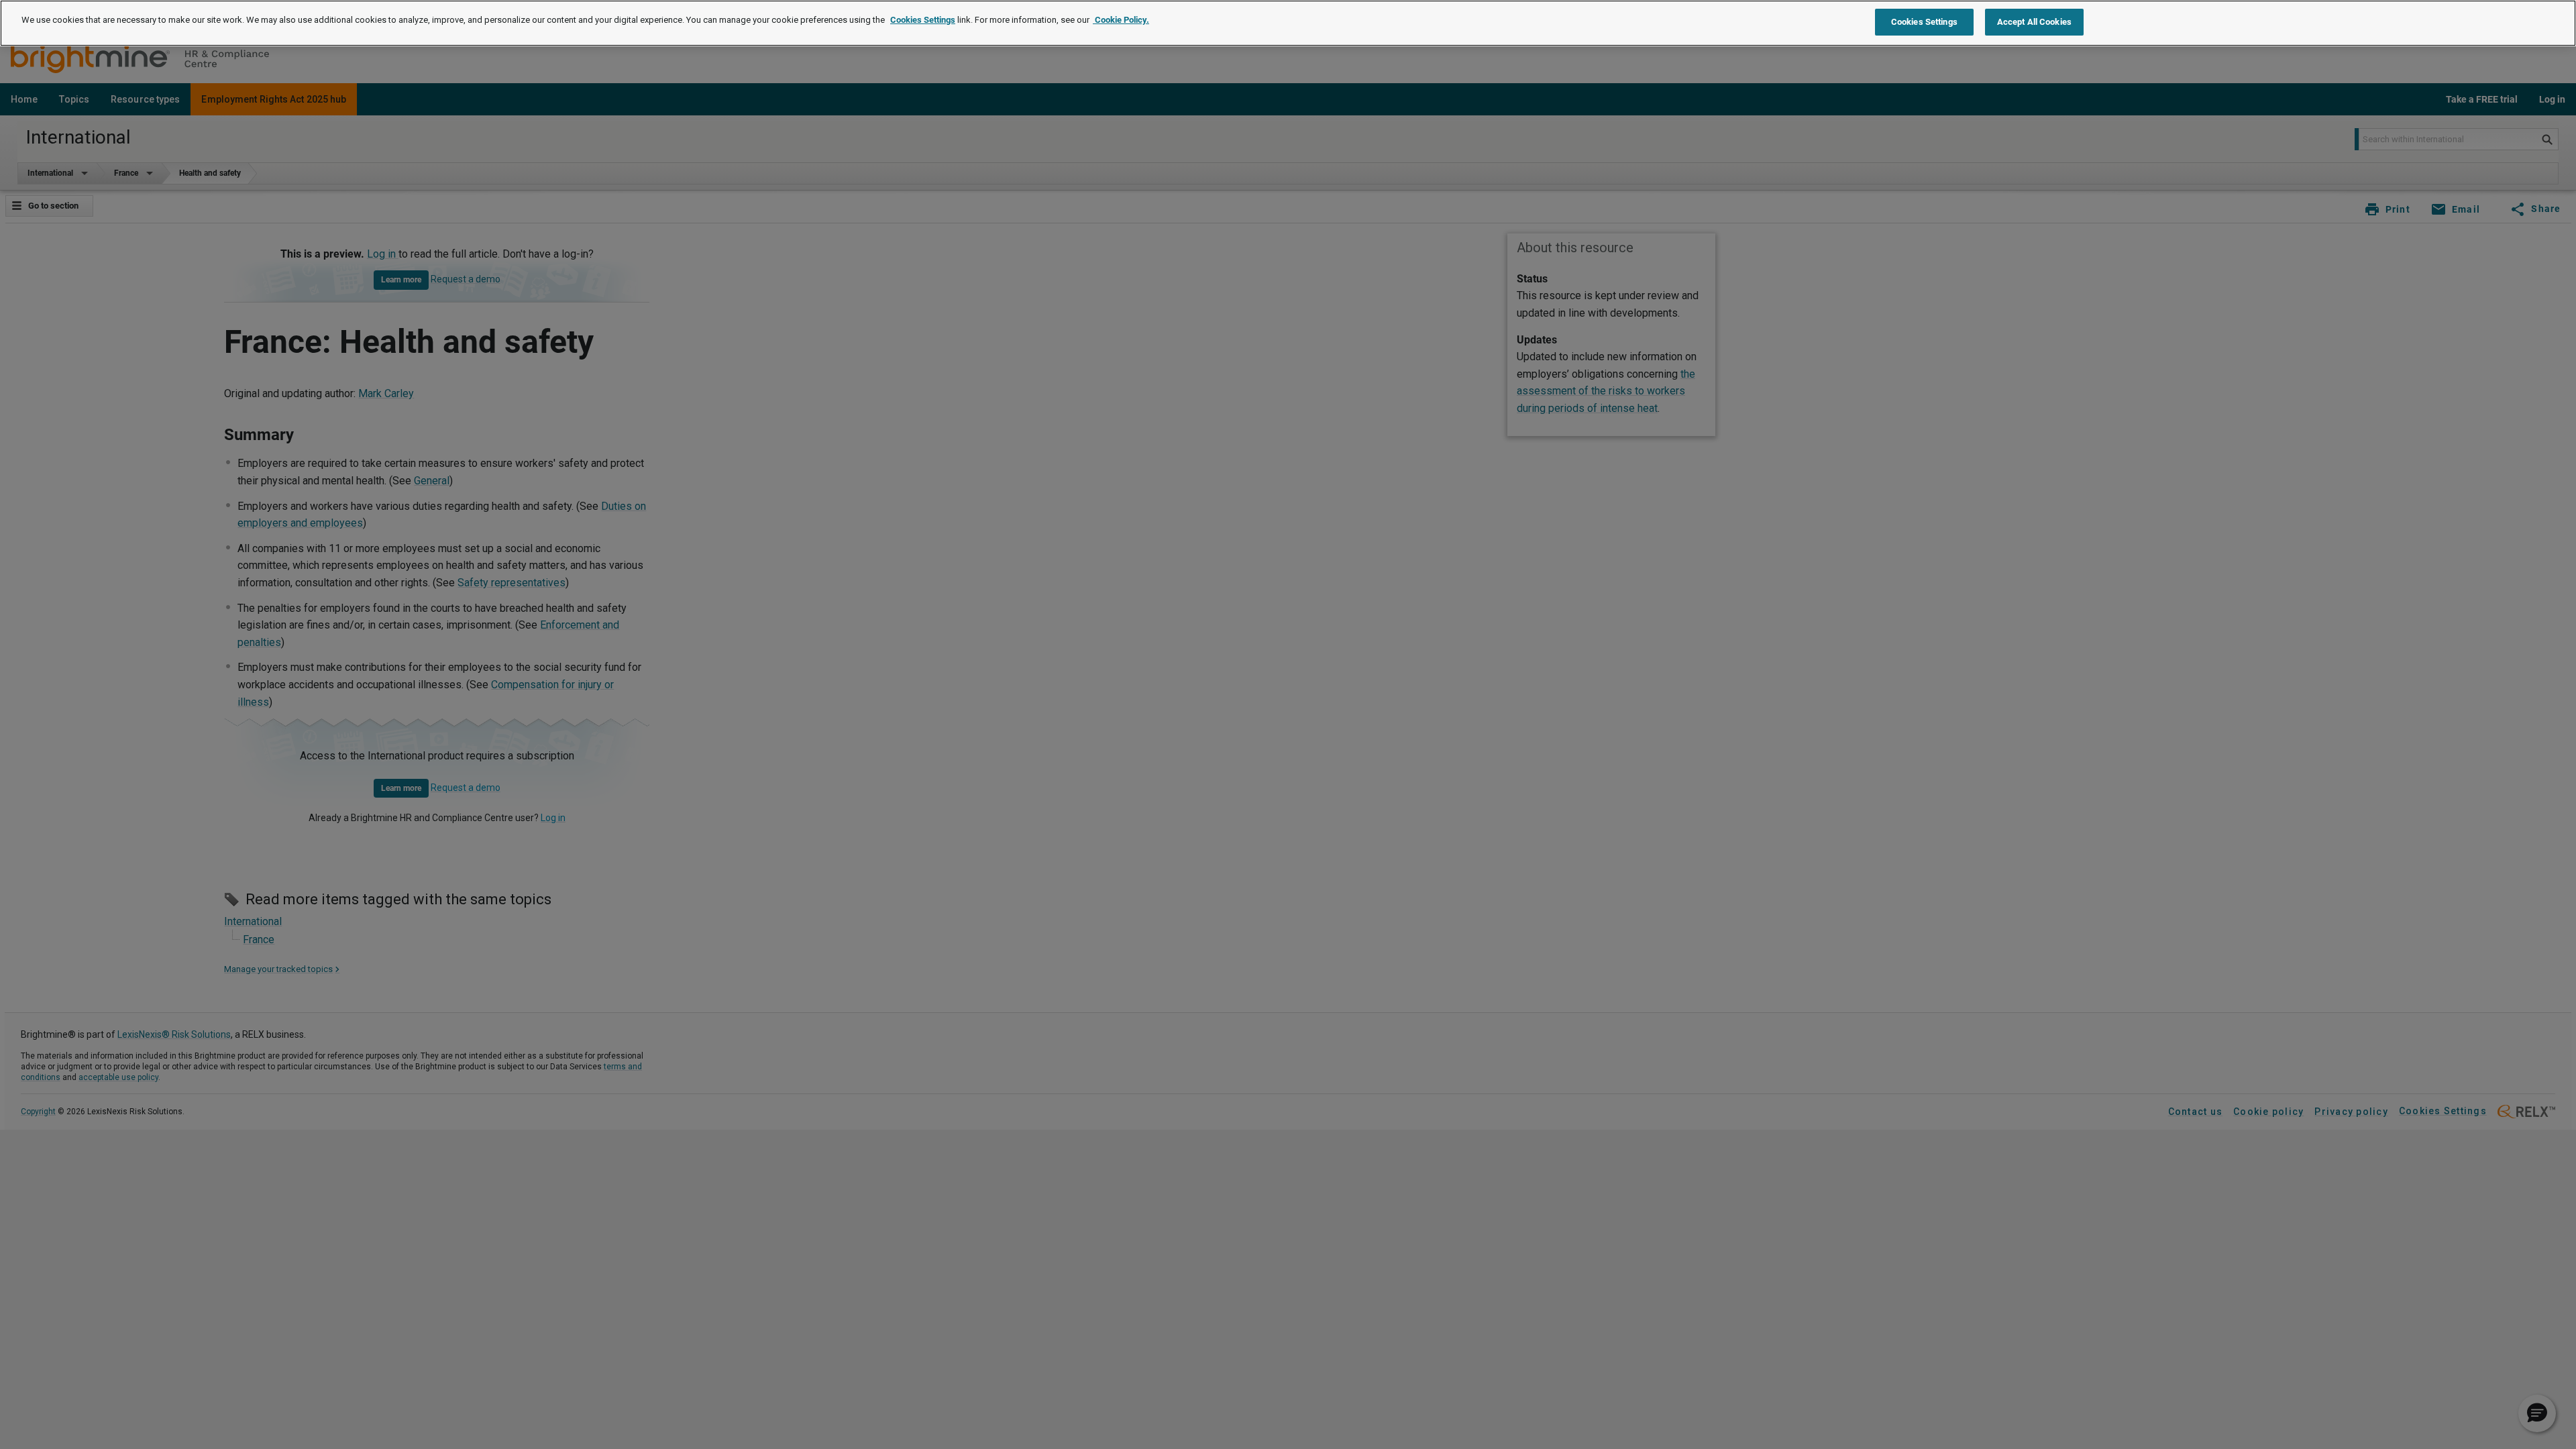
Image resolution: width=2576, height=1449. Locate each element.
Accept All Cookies (2034, 22)
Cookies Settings (923, 20)
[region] (1288, 23)
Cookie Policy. (1121, 20)
